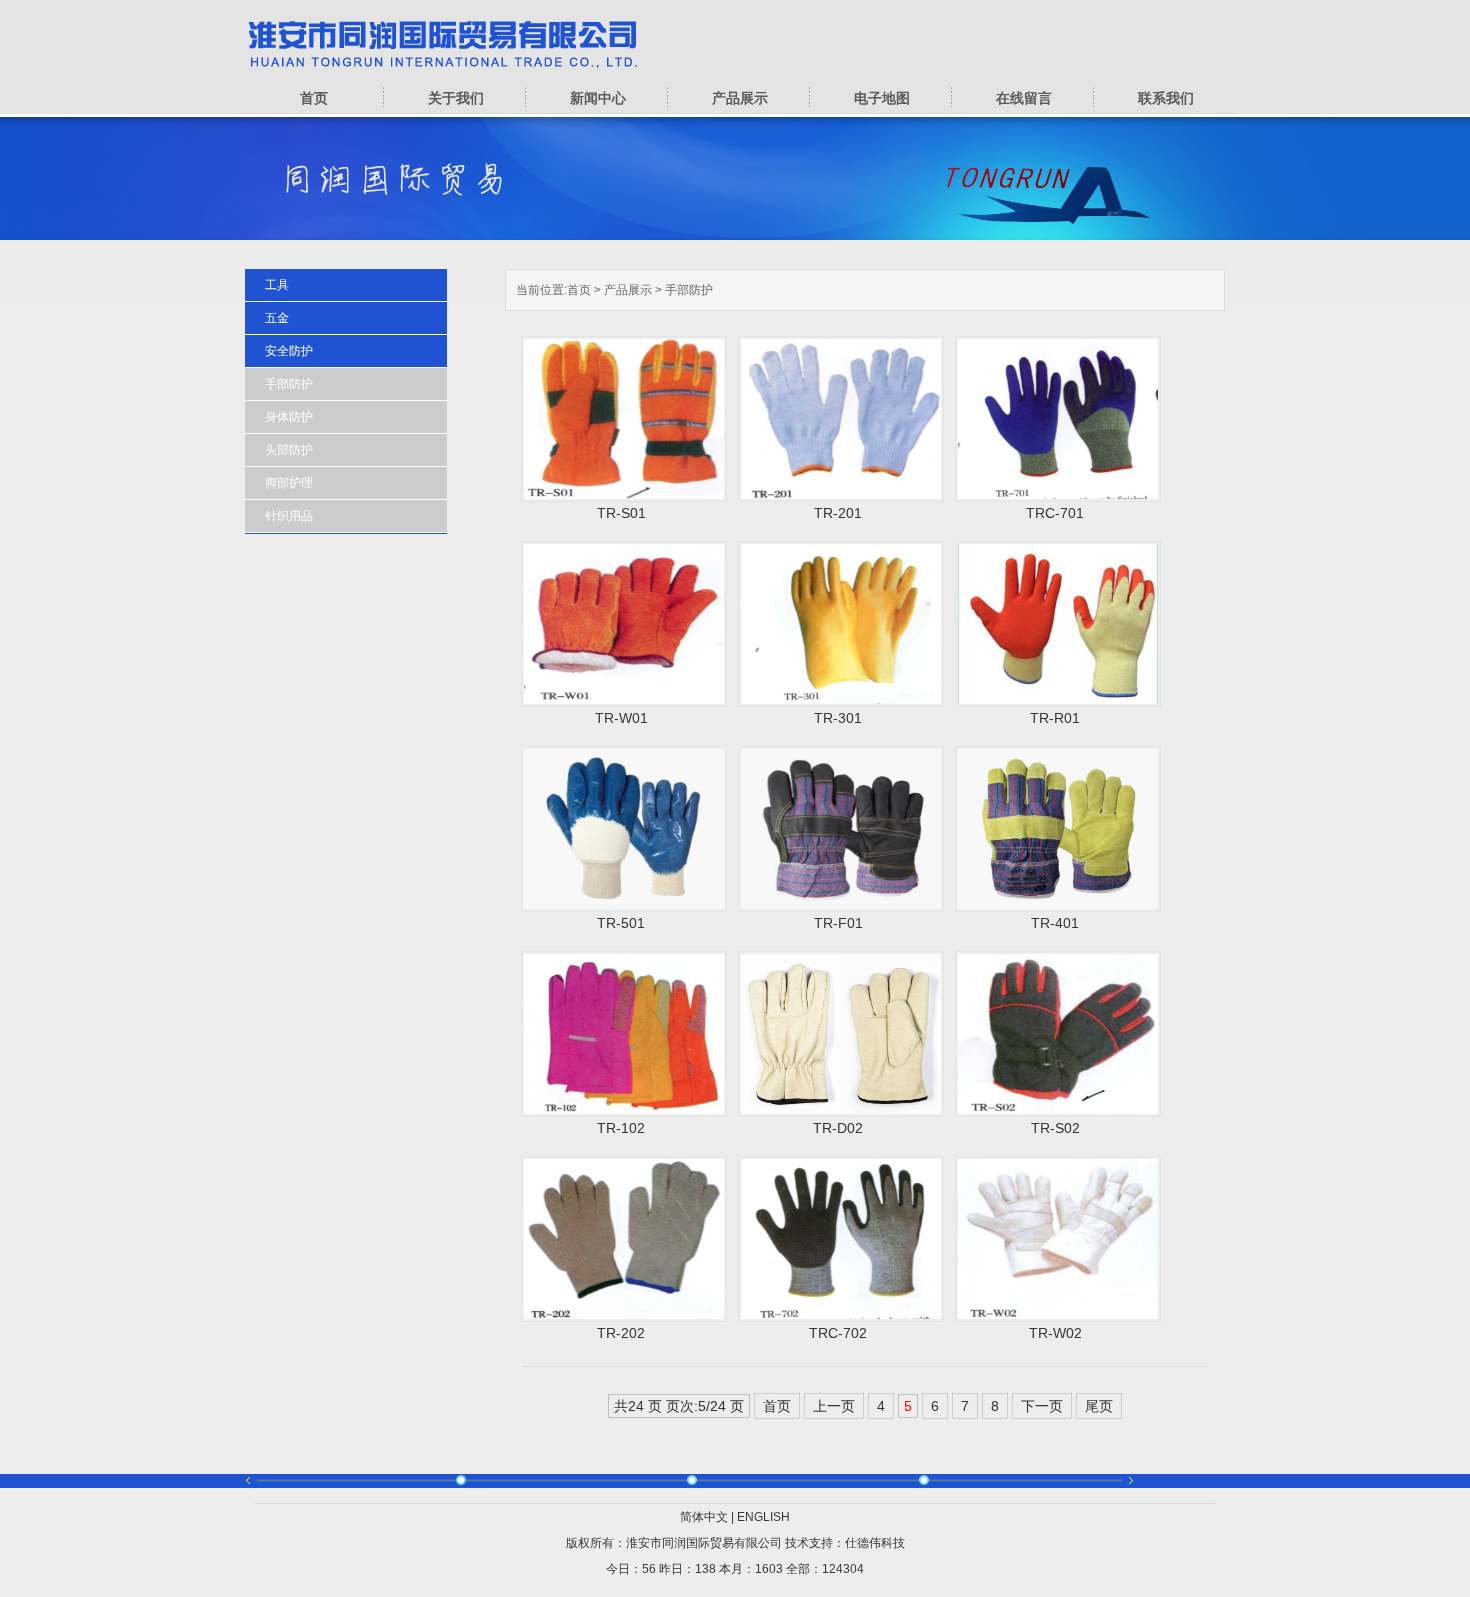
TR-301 (838, 718)
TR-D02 (838, 1128)
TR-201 (838, 513)
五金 (277, 318)
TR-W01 (621, 718)
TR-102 (621, 1128)
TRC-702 (838, 1333)
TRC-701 (1055, 513)
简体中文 (704, 1517)
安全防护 (289, 351)
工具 (277, 285)
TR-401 (1055, 923)
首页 (314, 98)
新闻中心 (598, 98)
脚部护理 (289, 483)
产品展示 (740, 98)
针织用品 (289, 516)
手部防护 (689, 290)
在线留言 (1024, 98)
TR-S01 (621, 513)
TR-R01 (1055, 718)
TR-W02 (1055, 1333)
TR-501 (621, 923)
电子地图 (882, 98)
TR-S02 (1055, 1128)
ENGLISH (763, 1517)
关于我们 (456, 98)
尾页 (1099, 1406)
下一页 (1042, 1406)
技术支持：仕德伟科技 (845, 1543)
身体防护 (289, 417)
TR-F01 (838, 923)
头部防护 (289, 450)
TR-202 (621, 1333)
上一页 (834, 1406)
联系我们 (1166, 98)
